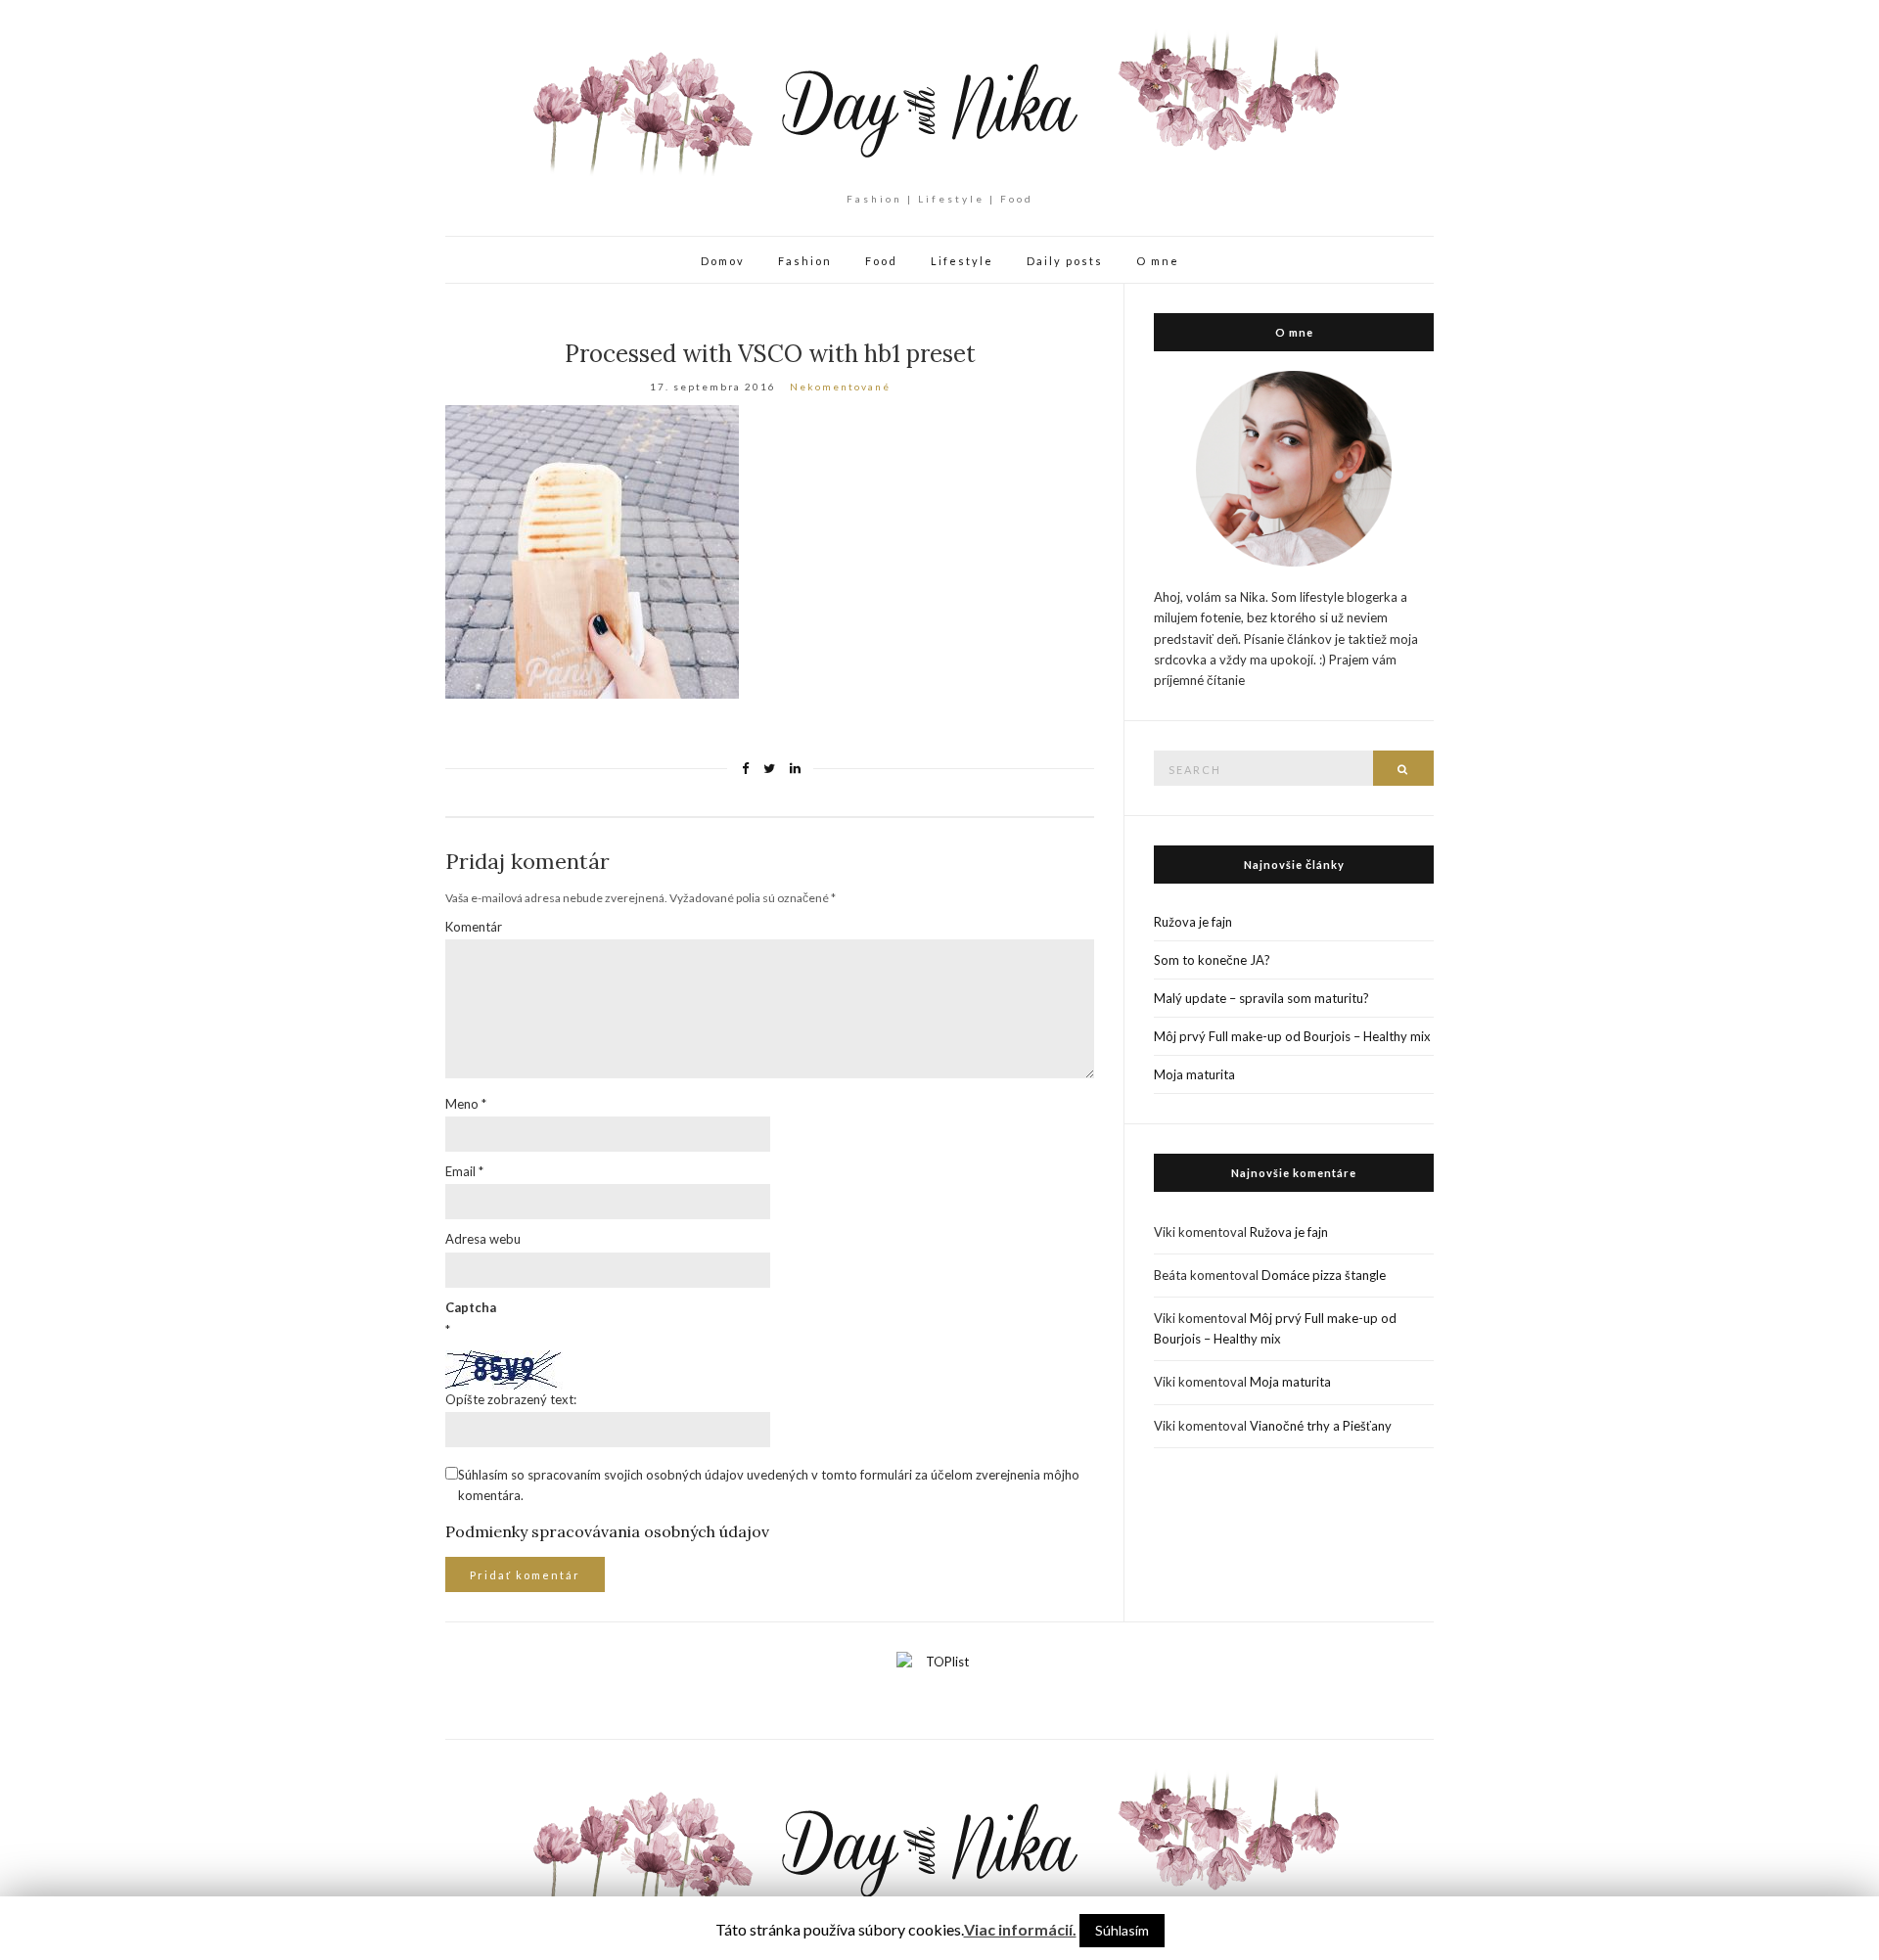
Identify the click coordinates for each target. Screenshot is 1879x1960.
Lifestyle (962, 261)
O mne (1158, 261)
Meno (466, 1104)
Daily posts (1065, 261)
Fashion (805, 261)
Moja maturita (1194, 1074)
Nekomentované (840, 387)
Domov (723, 261)
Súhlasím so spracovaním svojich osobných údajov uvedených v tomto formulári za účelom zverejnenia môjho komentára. (769, 1485)
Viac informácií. (1020, 1929)
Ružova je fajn (1193, 922)
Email (464, 1171)
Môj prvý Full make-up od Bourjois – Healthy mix (1292, 1036)
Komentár (474, 927)
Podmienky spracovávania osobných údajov (607, 1531)
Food (881, 261)
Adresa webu (483, 1239)
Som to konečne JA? (1212, 960)
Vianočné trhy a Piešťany (1321, 1426)
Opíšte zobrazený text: (511, 1399)
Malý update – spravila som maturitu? (1261, 998)
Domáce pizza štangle (1324, 1275)
